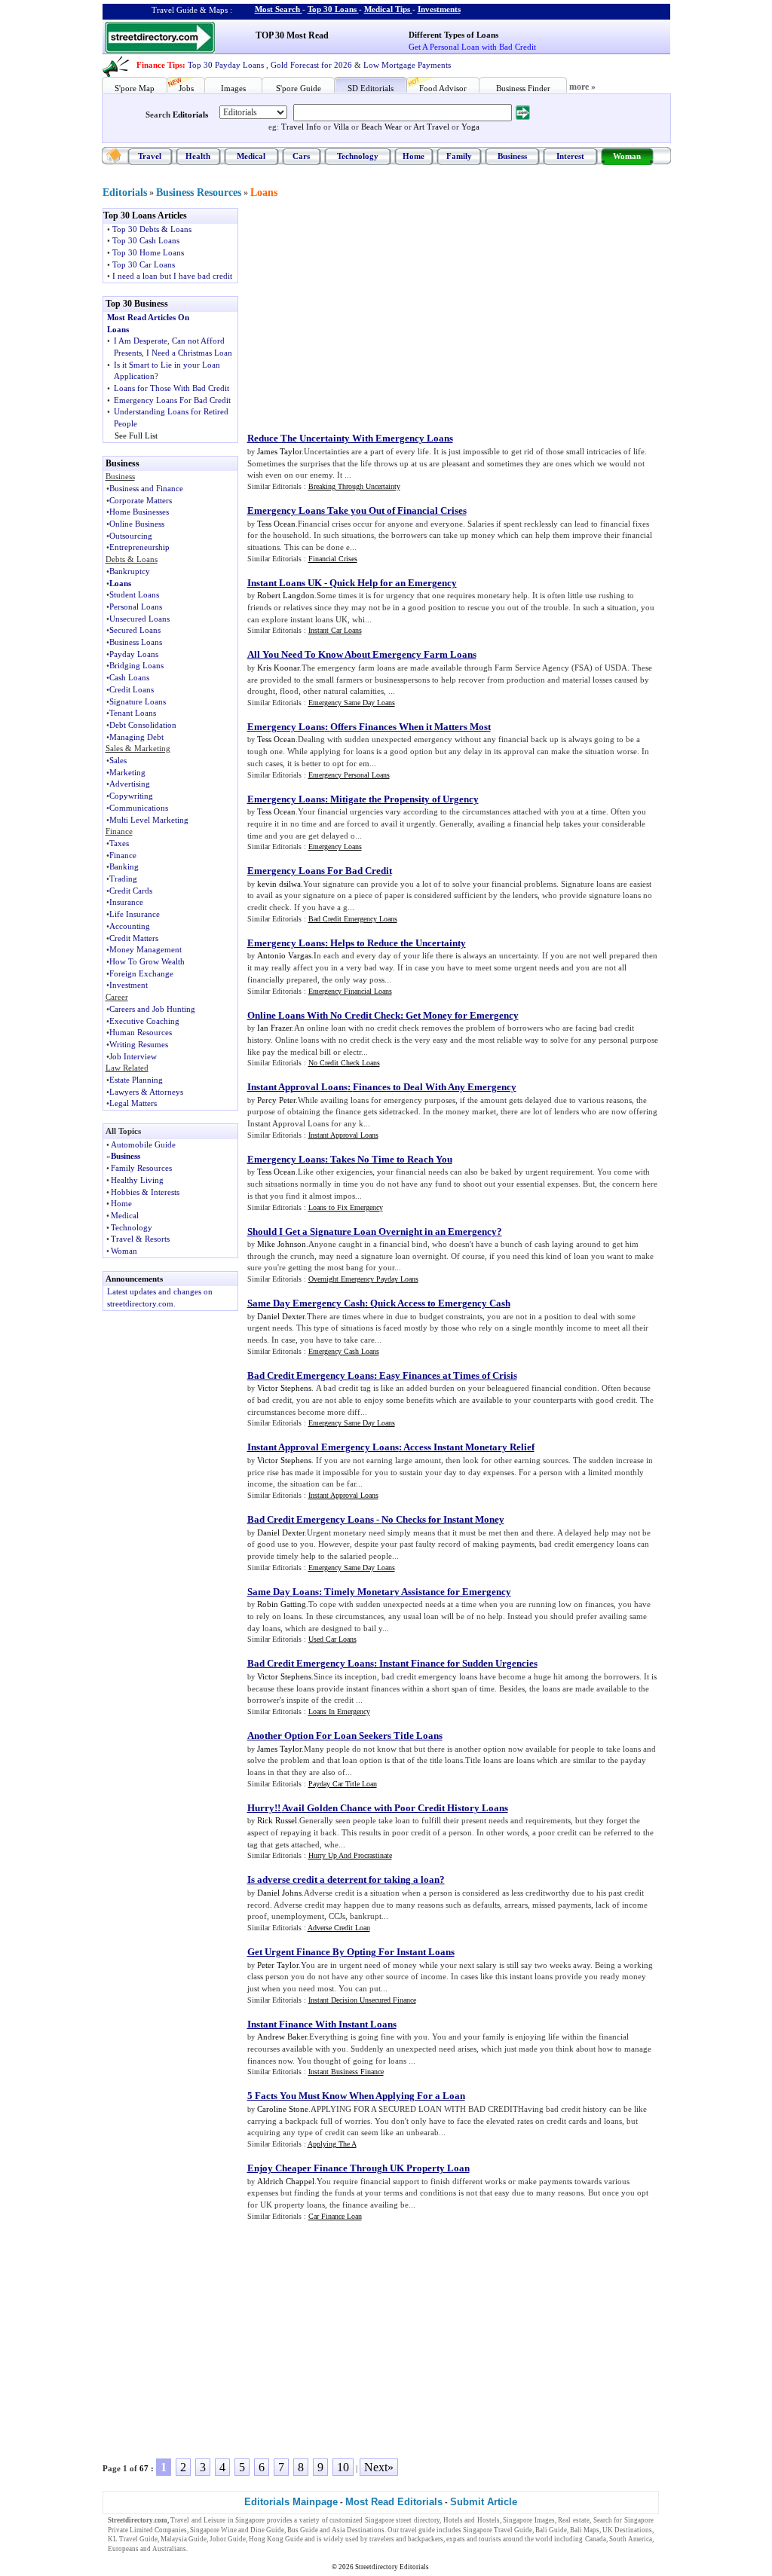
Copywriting (131, 796)
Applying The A (332, 2144)
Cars (301, 156)
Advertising (130, 784)
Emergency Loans (286, 727)
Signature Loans (138, 701)
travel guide (418, 2530)
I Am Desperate (141, 341)
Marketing (127, 772)
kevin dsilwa (279, 884)
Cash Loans (129, 677)
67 (144, 2468)
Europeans (123, 2549)
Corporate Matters (141, 500)
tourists (490, 2539)
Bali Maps (585, 2530)
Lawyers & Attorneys (146, 1092)
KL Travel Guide (133, 2539)
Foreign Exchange (141, 973)
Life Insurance (135, 914)
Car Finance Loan (335, 2216)
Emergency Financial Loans (350, 991)
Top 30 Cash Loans (146, 240)
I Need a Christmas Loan (189, 353)
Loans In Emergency (339, 1711)
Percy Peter (276, 1100)
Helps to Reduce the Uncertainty (398, 943)
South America (631, 2539)
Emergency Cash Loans (344, 1351)
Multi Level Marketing (149, 820)
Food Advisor (443, 88)
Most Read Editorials (394, 2502)
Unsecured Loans (139, 619)
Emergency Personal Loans (349, 775)
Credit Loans (132, 689)
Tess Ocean (276, 524)
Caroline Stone (283, 2109)
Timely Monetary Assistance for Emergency (418, 1592)
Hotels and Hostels (472, 2520)
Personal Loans (136, 607)
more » (582, 87)
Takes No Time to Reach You (391, 1159)
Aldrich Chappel (286, 2181)
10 (343, 2467)
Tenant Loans (133, 713)
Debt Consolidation (143, 725)
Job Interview (133, 1056)
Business (512, 156)
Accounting (130, 926)
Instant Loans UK (285, 583)
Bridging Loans (136, 665)
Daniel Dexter (281, 1316)
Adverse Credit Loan (339, 1928)
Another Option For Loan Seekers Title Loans (345, 1736)
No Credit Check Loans (344, 1063)
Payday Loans (134, 654)
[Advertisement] (372, 313)
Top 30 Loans (332, 9)
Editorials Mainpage (291, 2502)
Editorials (190, 115)
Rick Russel (277, 1820)
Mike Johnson (282, 1244)
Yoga (470, 127)
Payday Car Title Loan (343, 1784)
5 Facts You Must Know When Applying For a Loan (356, 2096)
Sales (118, 760)
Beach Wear (381, 127)
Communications (139, 808)
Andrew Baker (282, 2037)
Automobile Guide (143, 1144)
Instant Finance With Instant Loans (322, 2024)
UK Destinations (627, 2530)
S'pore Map (135, 88)
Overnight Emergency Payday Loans (363, 1279)
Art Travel (431, 127)
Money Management (146, 949)
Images (233, 88)
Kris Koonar (278, 668)
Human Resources (141, 1032)
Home (414, 156)
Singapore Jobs (211, 2549)
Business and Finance (146, 488)
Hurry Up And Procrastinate (350, 1855)
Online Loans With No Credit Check (324, 1015)
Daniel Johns (279, 1893)
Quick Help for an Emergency (393, 583)
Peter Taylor (278, 1965)
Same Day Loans (283, 1592)
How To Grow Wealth (147, 961)
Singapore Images (529, 2520)
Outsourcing (131, 536)
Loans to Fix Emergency (346, 1207)
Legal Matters (133, 1103)
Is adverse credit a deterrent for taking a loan (343, 1879)
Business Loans (136, 642)
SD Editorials (371, 88)
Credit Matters (134, 938)
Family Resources (141, 1168)
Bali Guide (551, 2530)
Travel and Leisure (198, 2520)
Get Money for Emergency (462, 1015)
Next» (379, 2467)
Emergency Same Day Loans (352, 703)
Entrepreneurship (139, 547)
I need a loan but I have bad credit (172, 276)
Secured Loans (135, 630)
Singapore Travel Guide (498, 2530)
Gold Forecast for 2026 (311, 65)
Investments (439, 9)
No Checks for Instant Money (443, 1519)
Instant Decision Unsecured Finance (362, 2000)
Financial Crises (333, 559)
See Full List (136, 435)
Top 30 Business (137, 304)
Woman (627, 156)
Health (198, 156)
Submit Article (484, 2502)
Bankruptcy (130, 571)
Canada (596, 2539)
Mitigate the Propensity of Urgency (404, 799)
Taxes (119, 843)
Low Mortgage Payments (407, 65)
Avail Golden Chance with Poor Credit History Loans (395, 1808)
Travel (150, 156)
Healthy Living (137, 1180)
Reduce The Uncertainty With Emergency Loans (350, 438)
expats (456, 2539)
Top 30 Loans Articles (145, 215)
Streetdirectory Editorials (392, 2567)
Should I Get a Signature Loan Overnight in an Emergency (372, 1231)
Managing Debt (136, 737)
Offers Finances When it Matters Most (411, 727)
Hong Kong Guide (276, 2539)
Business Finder (523, 88)
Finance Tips (159, 65)
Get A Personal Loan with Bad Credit (472, 47)
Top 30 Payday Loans (226, 65)
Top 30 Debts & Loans (152, 229)
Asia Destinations (358, 2530)
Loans (264, 193)
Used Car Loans (332, 1639)
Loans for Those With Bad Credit (172, 388)
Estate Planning (136, 1080)
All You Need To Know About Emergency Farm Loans (362, 654)
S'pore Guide (299, 88)
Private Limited (130, 2530)
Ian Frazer (274, 1028)
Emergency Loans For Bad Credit (172, 400)
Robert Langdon (286, 595)
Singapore (250, 2520)
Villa (341, 127)
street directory (418, 2520)
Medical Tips (387, 9)
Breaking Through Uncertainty (354, 486)
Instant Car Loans (335, 630)
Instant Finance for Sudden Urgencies (458, 1663)
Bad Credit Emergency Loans (353, 919)
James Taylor (279, 451)
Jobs (186, 88)
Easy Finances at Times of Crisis (448, 1375)
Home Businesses (139, 512)
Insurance (126, 902)
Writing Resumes (139, 1044)
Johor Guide (228, 2539)
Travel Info (301, 127)
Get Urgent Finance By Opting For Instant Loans (351, 1952)
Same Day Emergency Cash (306, 1303)
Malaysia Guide (184, 2539)
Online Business (137, 524)
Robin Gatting (282, 1604)
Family (459, 156)
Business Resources (199, 193)
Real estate (574, 2520)
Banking (124, 866)
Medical (251, 156)
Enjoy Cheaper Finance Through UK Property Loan (358, 2168)
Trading (123, 879)
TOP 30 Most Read (292, 35)
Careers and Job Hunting (152, 1009)
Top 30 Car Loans (144, 264)
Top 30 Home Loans (148, 252)
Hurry (261, 1808)
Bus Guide (303, 2530)
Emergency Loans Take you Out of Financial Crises (357, 510)
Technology (358, 156)
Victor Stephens (284, 1388)
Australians (169, 2549)
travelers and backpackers (406, 2539)
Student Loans (134, 594)
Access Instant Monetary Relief (469, 1447)
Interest (570, 156)
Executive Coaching (144, 1021)
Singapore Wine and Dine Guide (237, 2530)
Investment (129, 985)
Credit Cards (131, 891)
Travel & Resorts (140, 1239)
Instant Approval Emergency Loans (323, 1447)
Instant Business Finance (346, 2072)
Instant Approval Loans (297, 1087)
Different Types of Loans (453, 35)
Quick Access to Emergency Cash (440, 1303)
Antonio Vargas (284, 955)
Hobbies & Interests (145, 1192)
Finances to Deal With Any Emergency (435, 1087)
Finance (123, 855)
